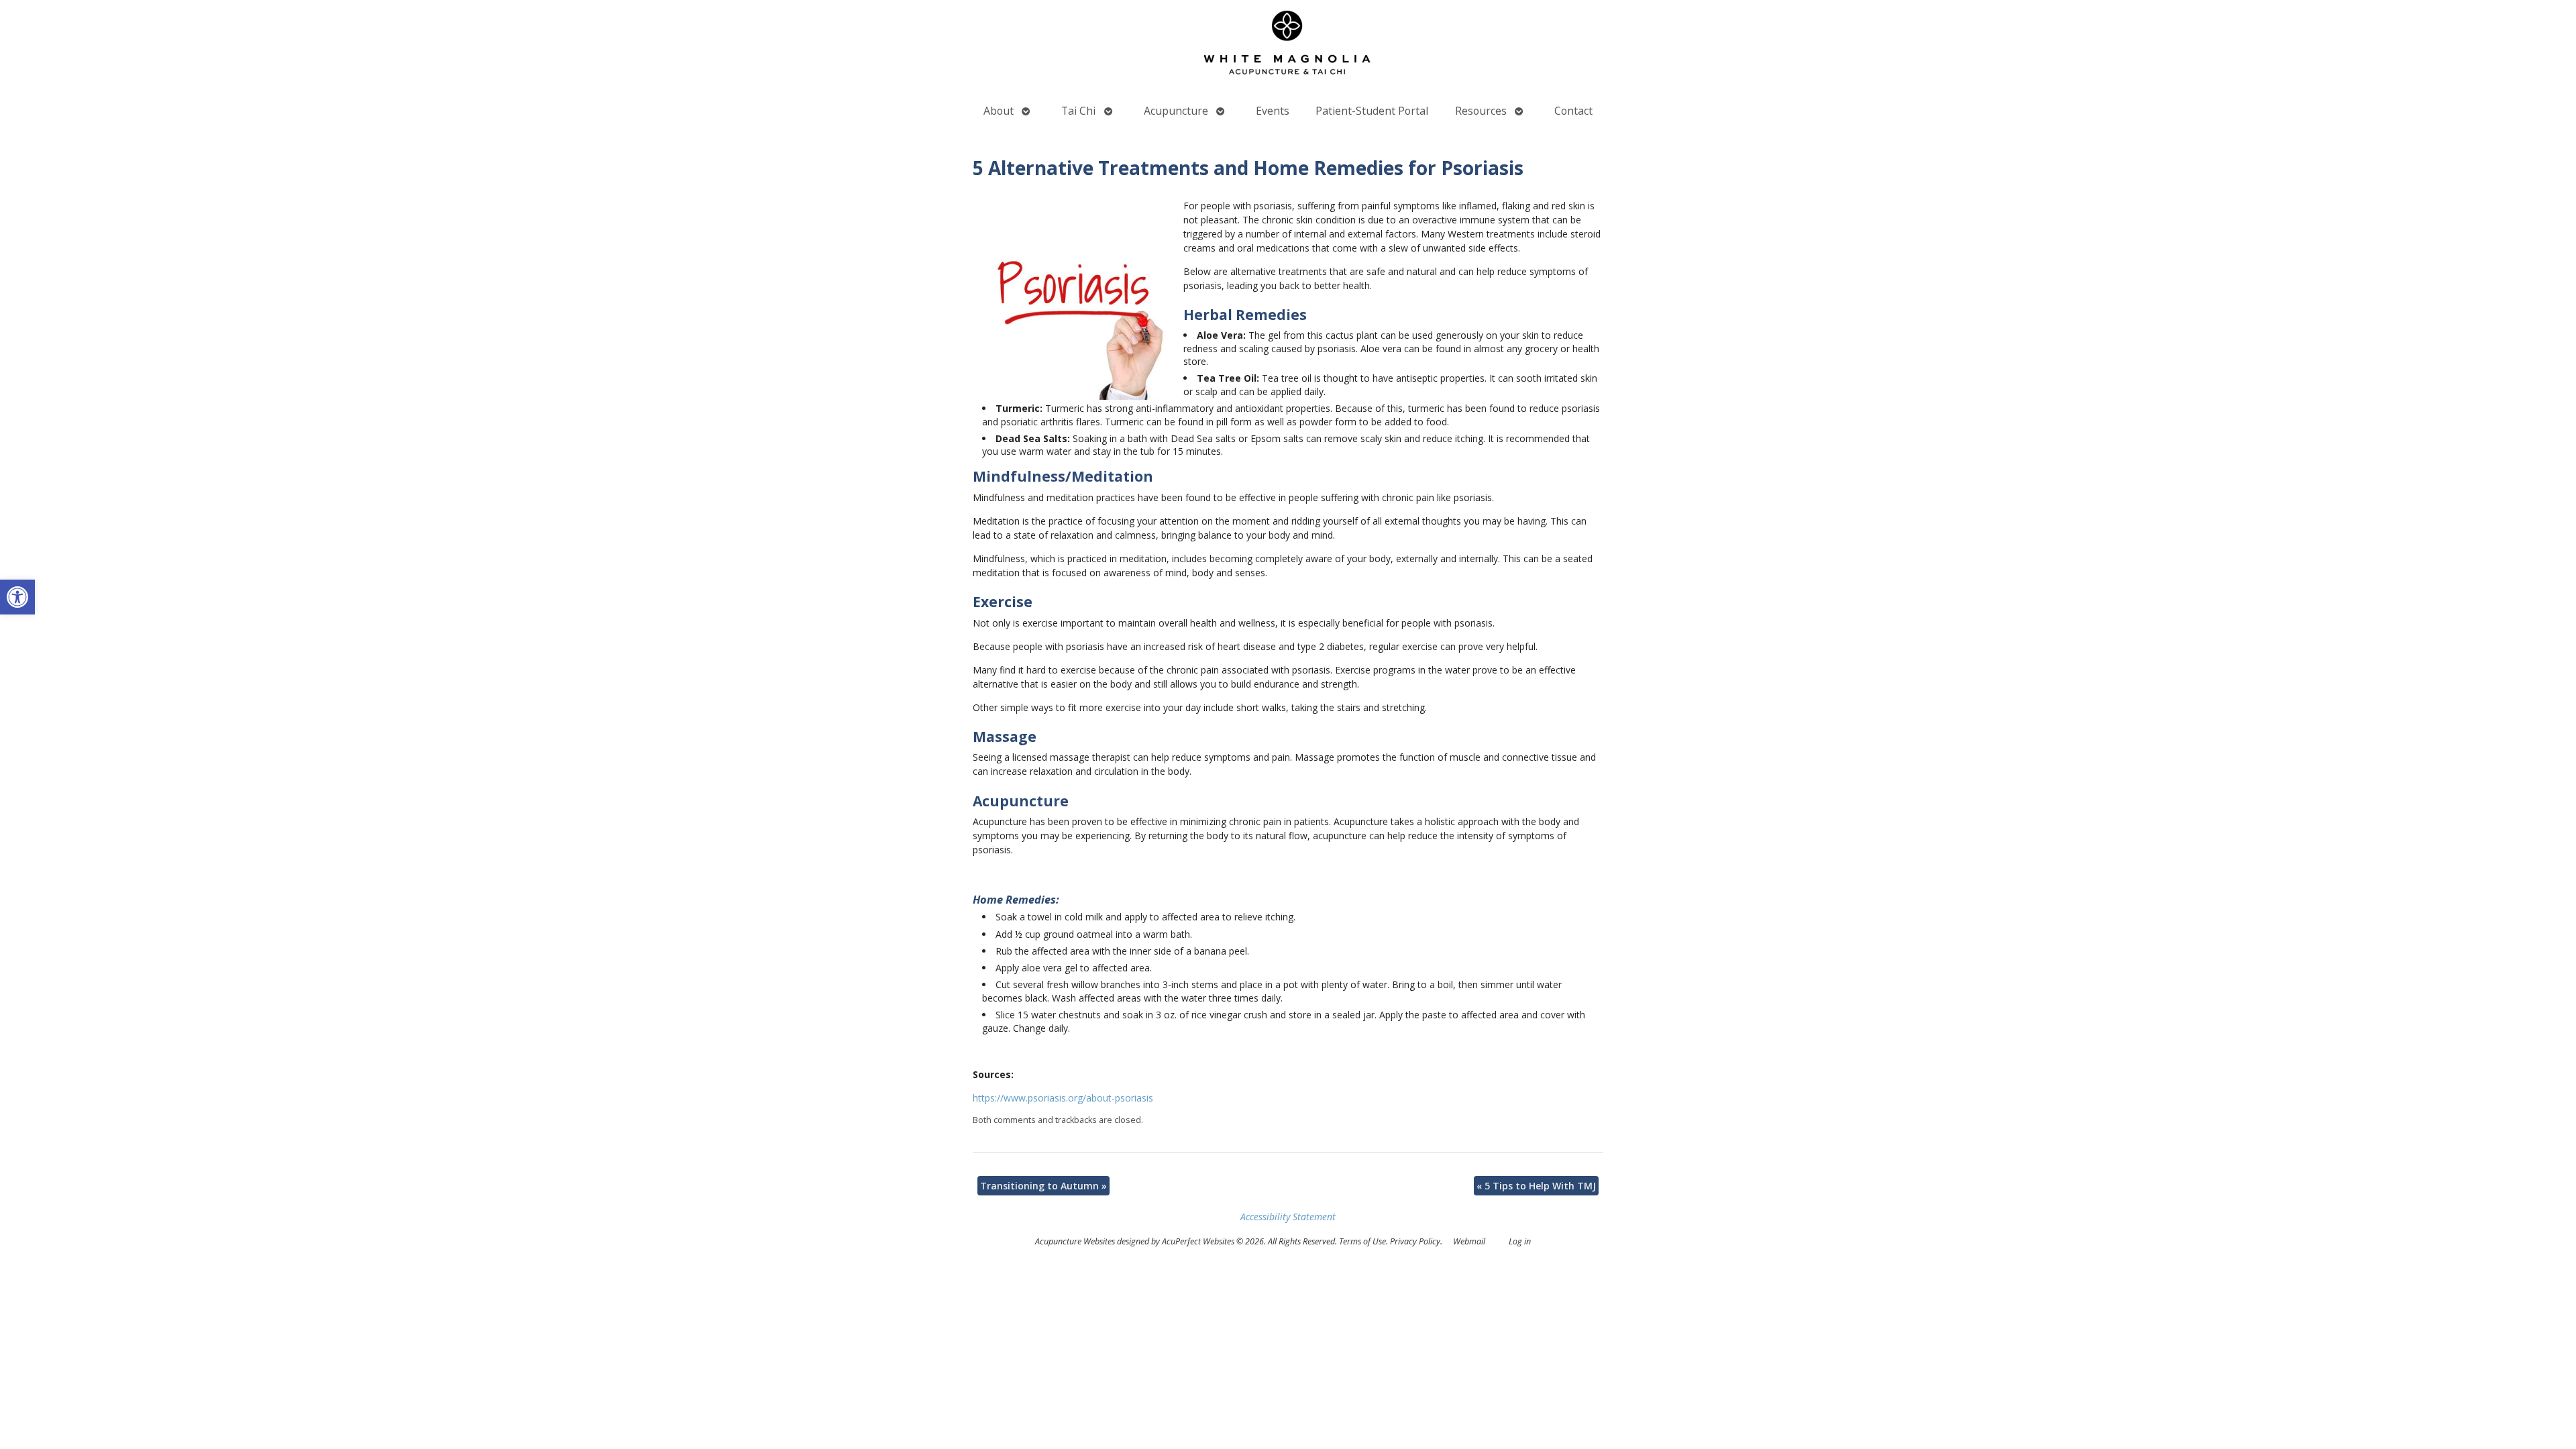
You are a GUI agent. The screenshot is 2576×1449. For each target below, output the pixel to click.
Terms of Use (1362, 1241)
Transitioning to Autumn (1043, 1186)
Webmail (1469, 1241)
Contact (1573, 111)
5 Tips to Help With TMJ (1536, 1186)
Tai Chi (1078, 111)
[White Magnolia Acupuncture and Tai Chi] (1288, 46)
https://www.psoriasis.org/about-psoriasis (1063, 1098)
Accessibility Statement (1288, 1217)
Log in (1520, 1241)
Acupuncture (1176, 111)
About (999, 111)
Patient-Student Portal (1372, 111)
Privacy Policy (1415, 1241)
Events (1273, 111)
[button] (17, 597)
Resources (1481, 111)
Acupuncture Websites (1075, 1241)
